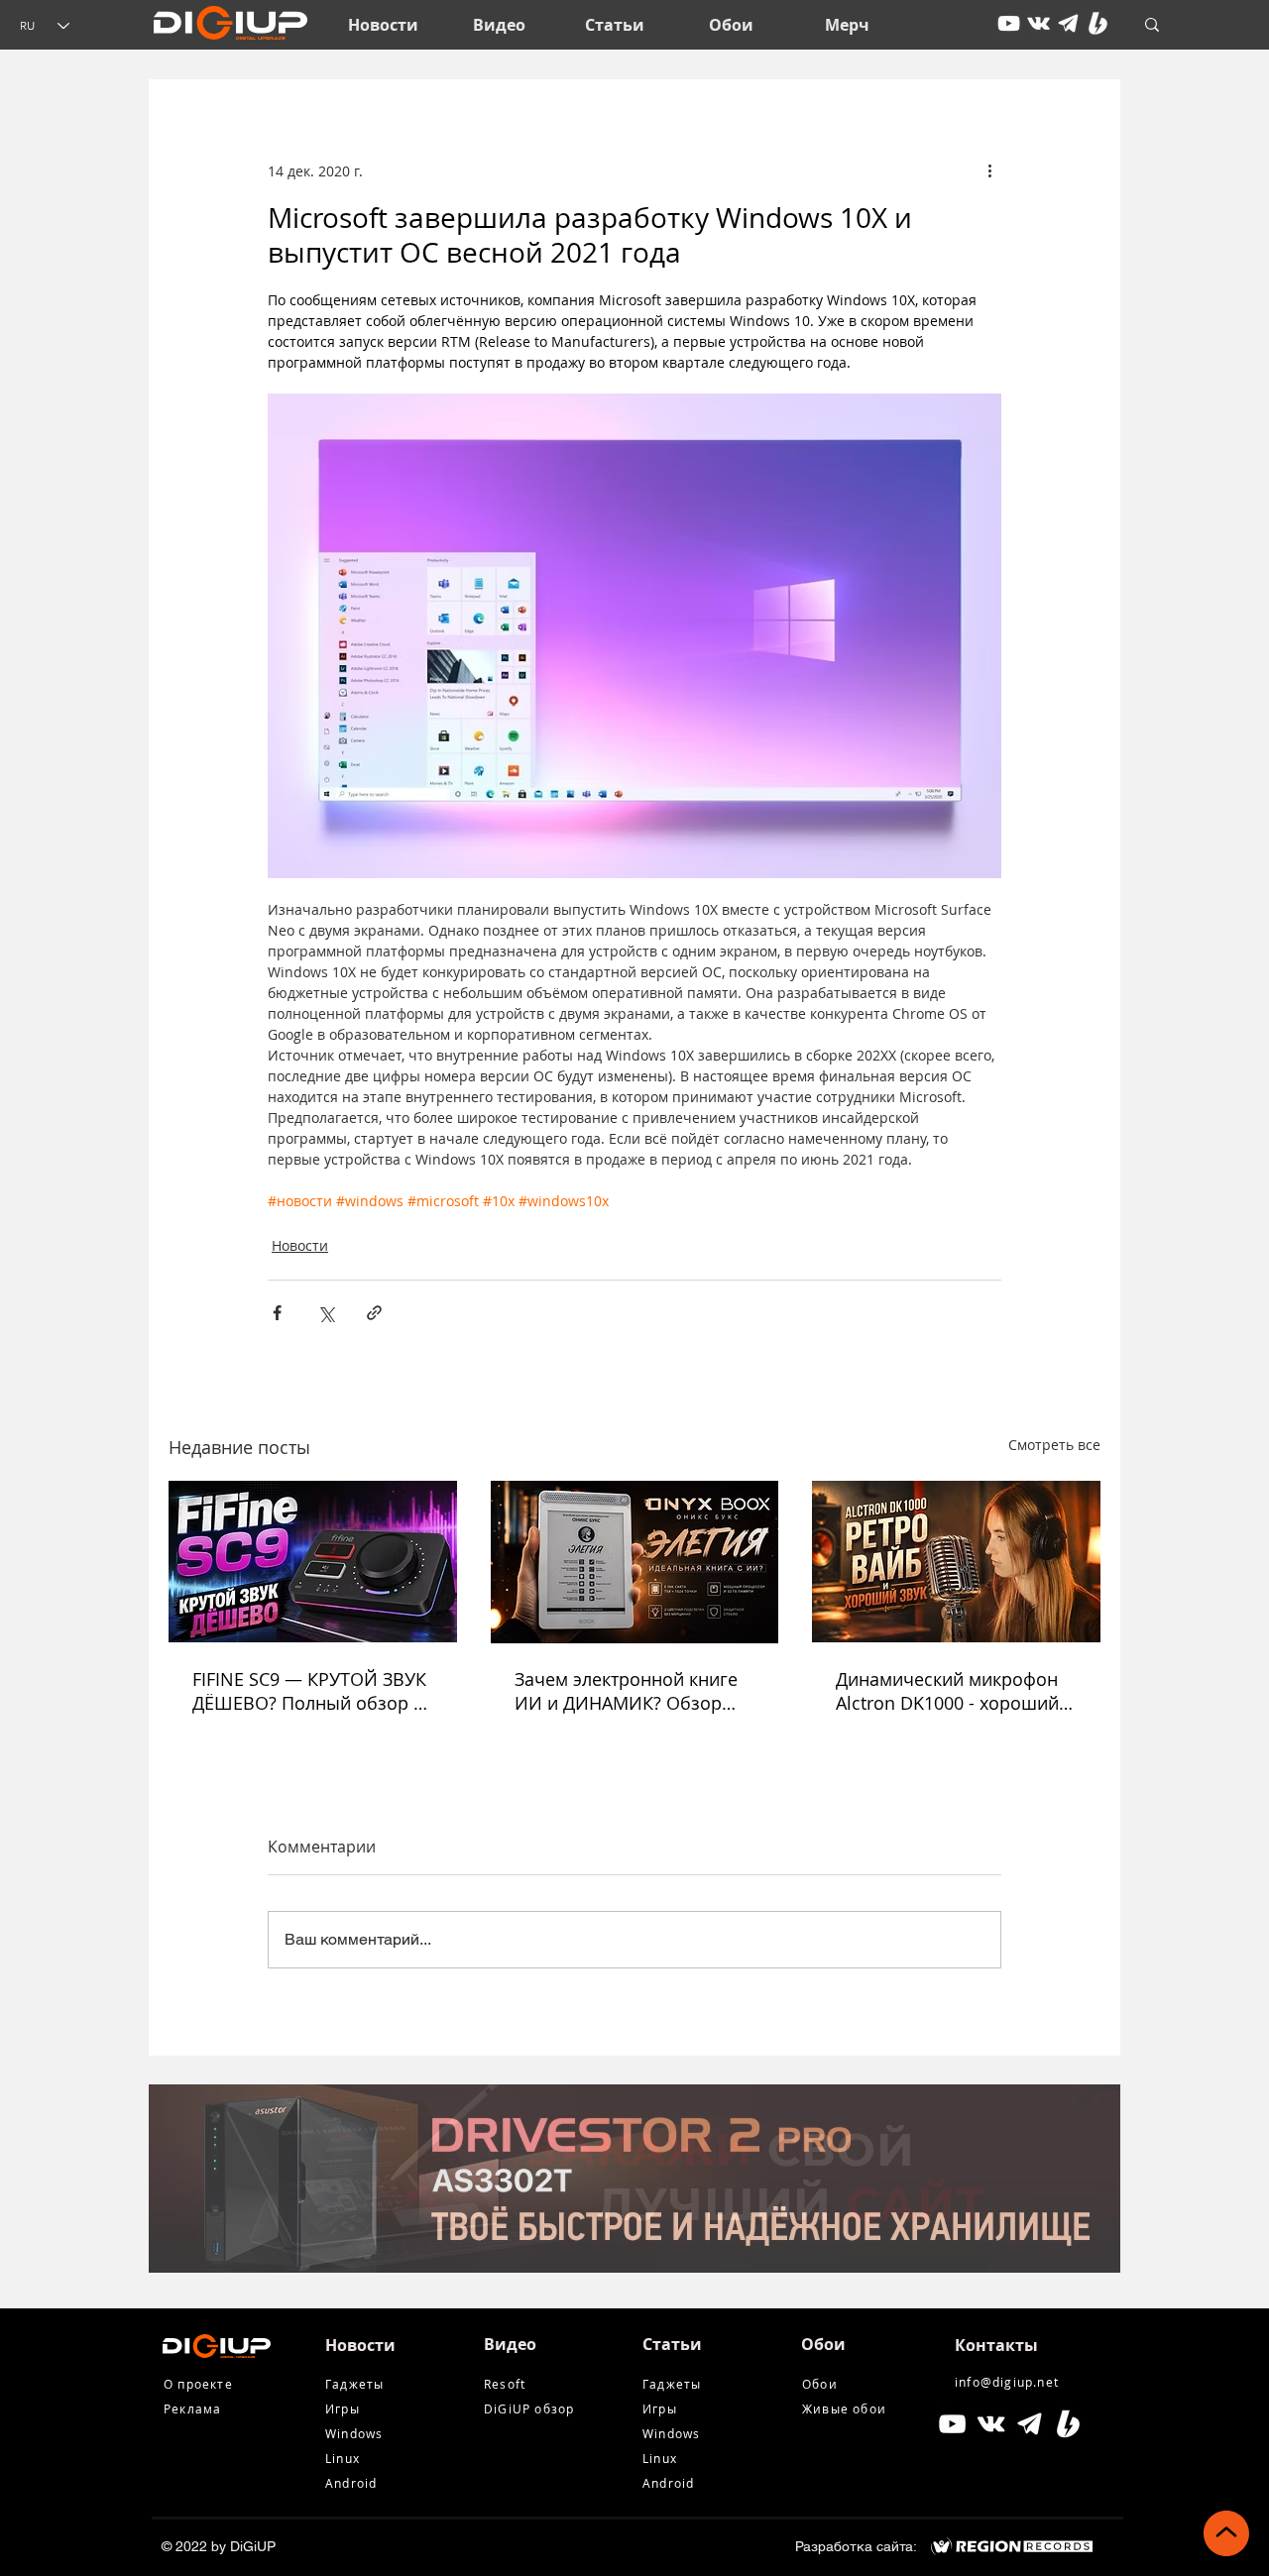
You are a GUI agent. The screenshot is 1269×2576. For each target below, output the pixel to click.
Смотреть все (1054, 1445)
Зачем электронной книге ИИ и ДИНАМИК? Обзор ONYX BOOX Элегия (626, 1691)
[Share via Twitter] (326, 1313)
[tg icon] (1068, 23)
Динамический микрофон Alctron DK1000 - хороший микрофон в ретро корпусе (953, 1691)
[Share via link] (374, 1313)
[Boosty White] (1098, 23)
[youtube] (1009, 23)
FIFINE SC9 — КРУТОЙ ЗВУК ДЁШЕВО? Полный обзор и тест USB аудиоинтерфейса (309, 1691)
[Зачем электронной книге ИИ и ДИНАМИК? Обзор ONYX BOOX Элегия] (635, 1562)
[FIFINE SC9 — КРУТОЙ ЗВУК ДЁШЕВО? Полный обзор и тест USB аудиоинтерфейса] (313, 1562)
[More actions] (989, 170)
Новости (300, 1245)
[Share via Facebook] (277, 1313)
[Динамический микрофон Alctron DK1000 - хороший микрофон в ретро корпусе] (956, 1562)
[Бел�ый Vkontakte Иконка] (991, 2424)
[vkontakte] (1038, 23)
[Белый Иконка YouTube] (952, 2424)
